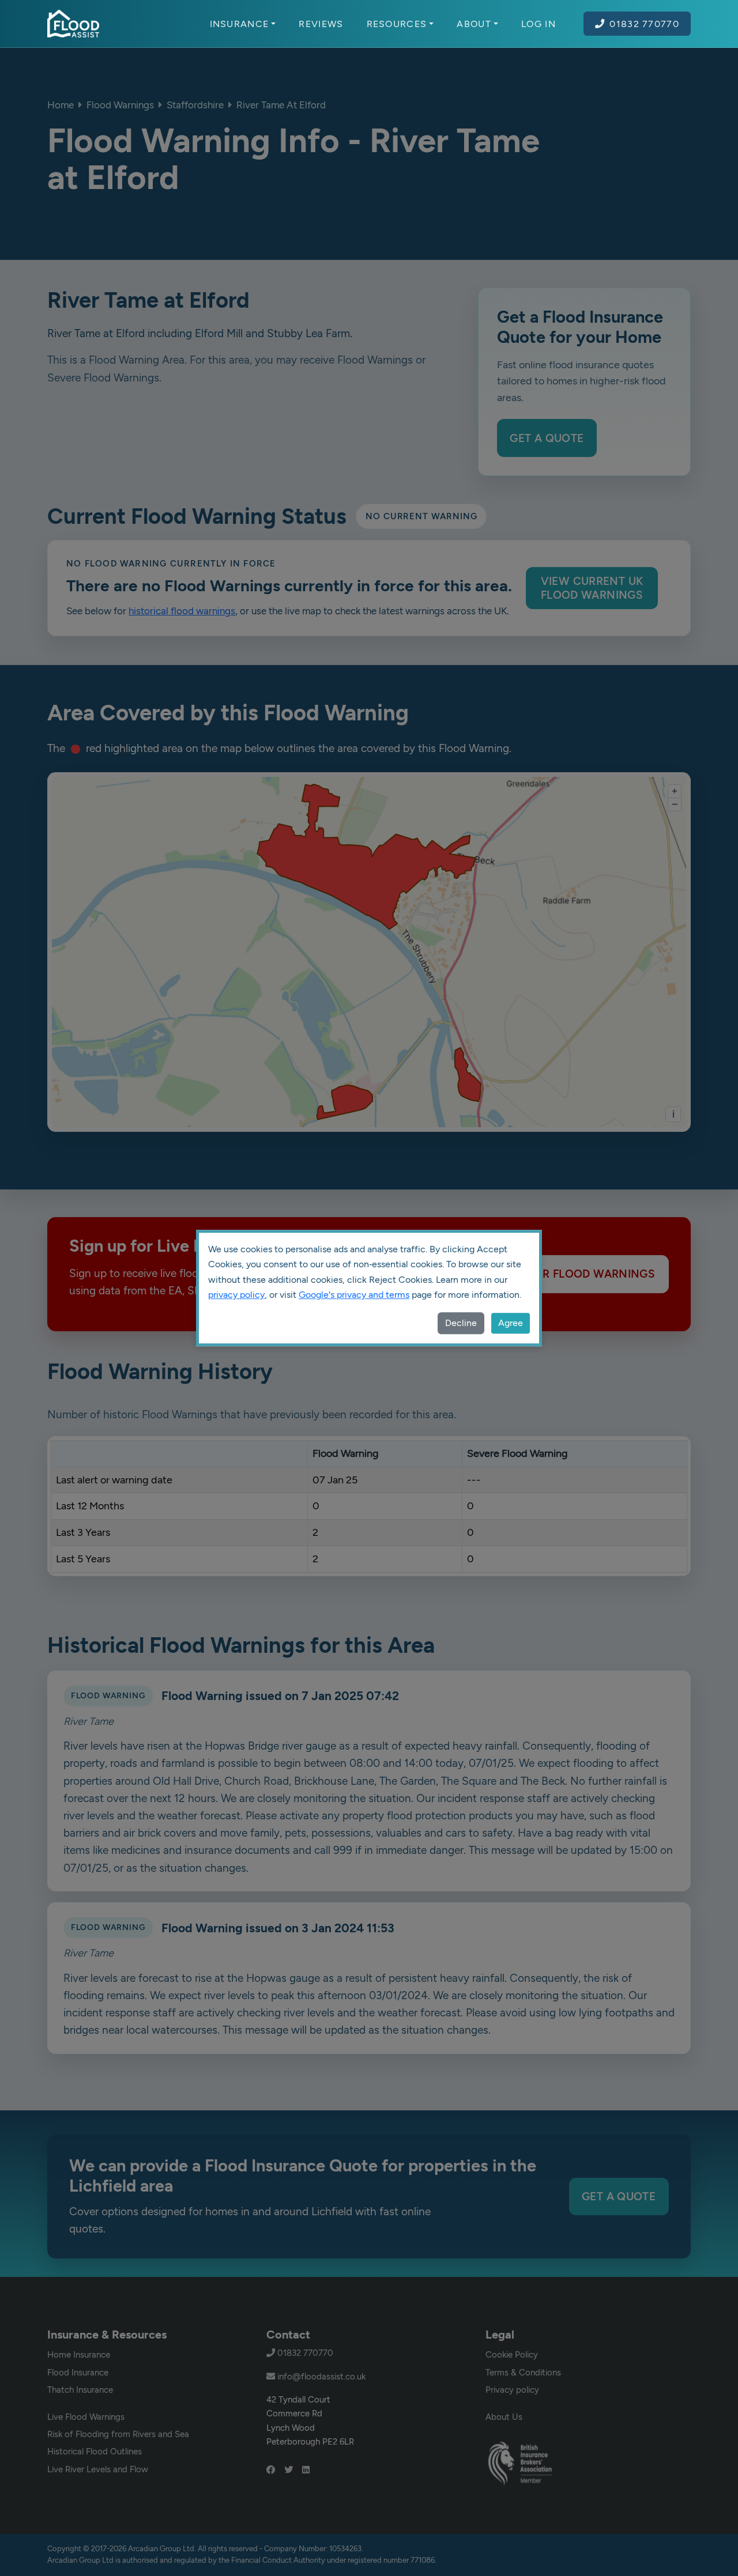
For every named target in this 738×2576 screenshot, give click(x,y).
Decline (461, 1323)
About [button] (474, 24)
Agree (511, 1323)
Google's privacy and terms (354, 1295)
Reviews (321, 24)
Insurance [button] (240, 24)
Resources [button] (397, 24)
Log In (539, 24)
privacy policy (236, 1295)
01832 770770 (644, 24)
